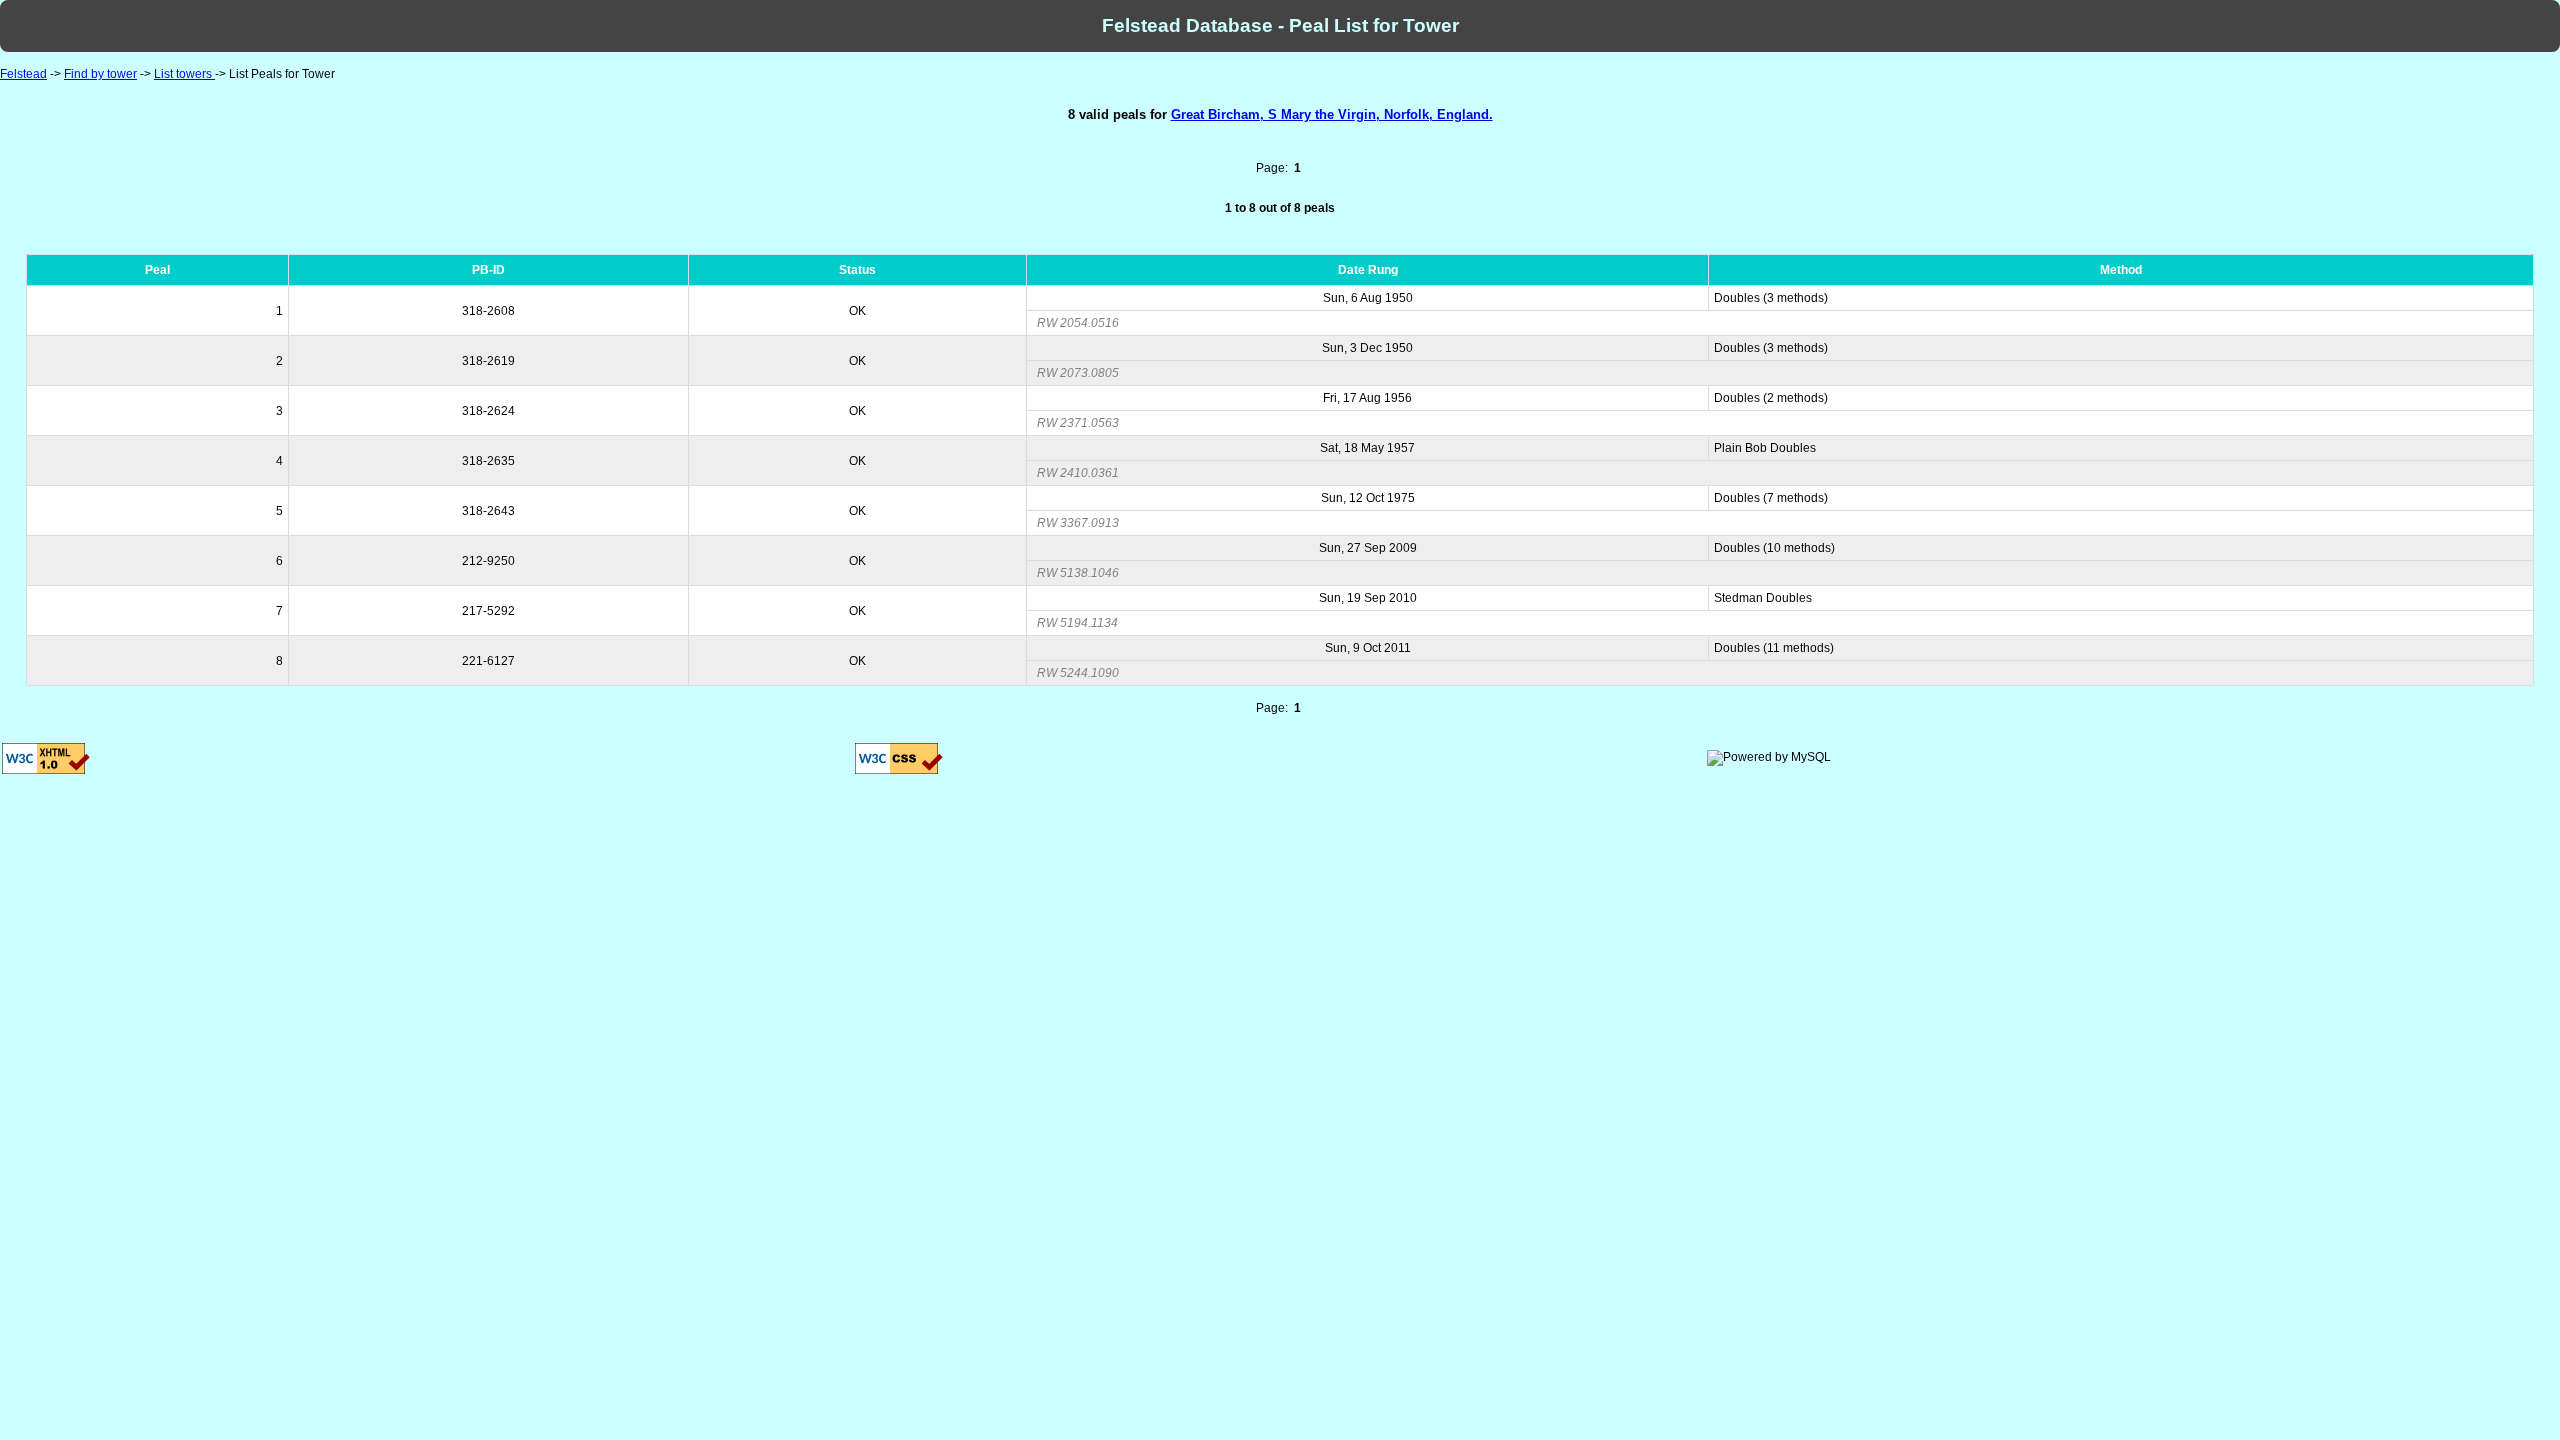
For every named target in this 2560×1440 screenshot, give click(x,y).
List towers (184, 74)
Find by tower (100, 74)
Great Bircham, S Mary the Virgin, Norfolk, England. (1332, 114)
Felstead (23, 74)
